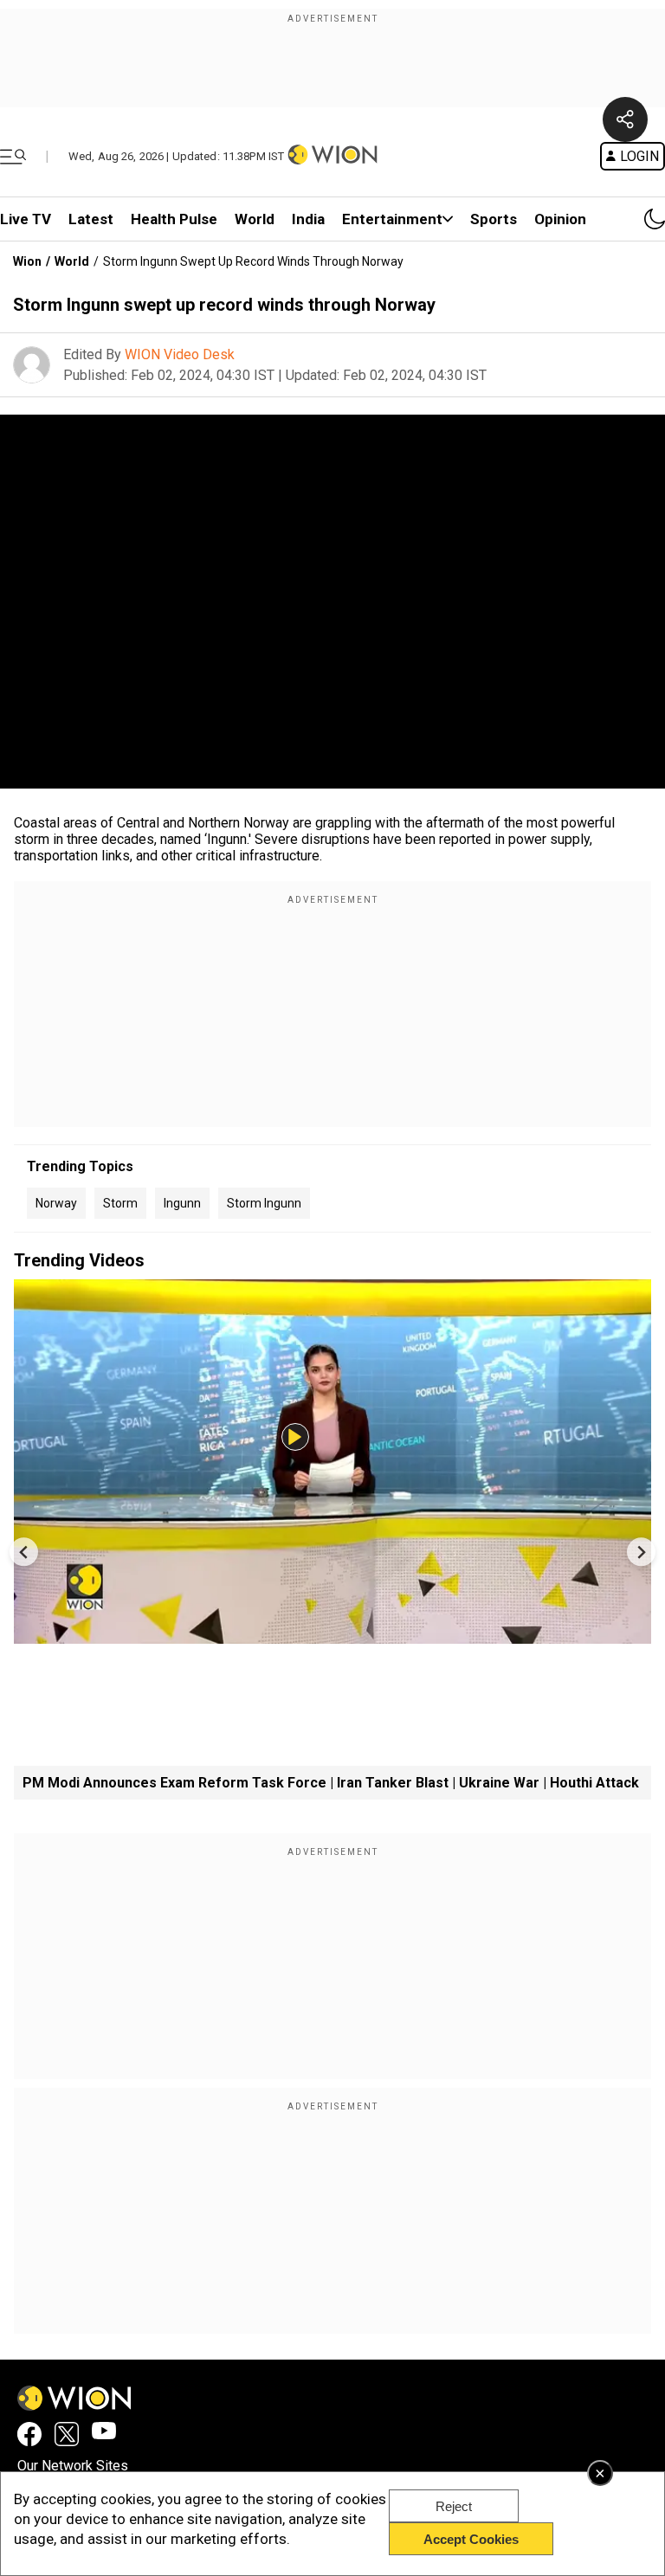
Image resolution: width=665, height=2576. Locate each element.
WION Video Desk (180, 354)
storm (120, 1203)
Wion (27, 261)
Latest (91, 219)
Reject (454, 2506)
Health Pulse (174, 219)
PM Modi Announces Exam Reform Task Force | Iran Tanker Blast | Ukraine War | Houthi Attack (331, 1783)
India (308, 219)
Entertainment (392, 219)
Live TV (26, 219)
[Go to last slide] (24, 1552)
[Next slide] (641, 1552)
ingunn (182, 1203)
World (255, 219)
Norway (56, 1203)
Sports (494, 219)
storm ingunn (264, 1203)
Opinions (564, 219)
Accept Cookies (471, 2539)
